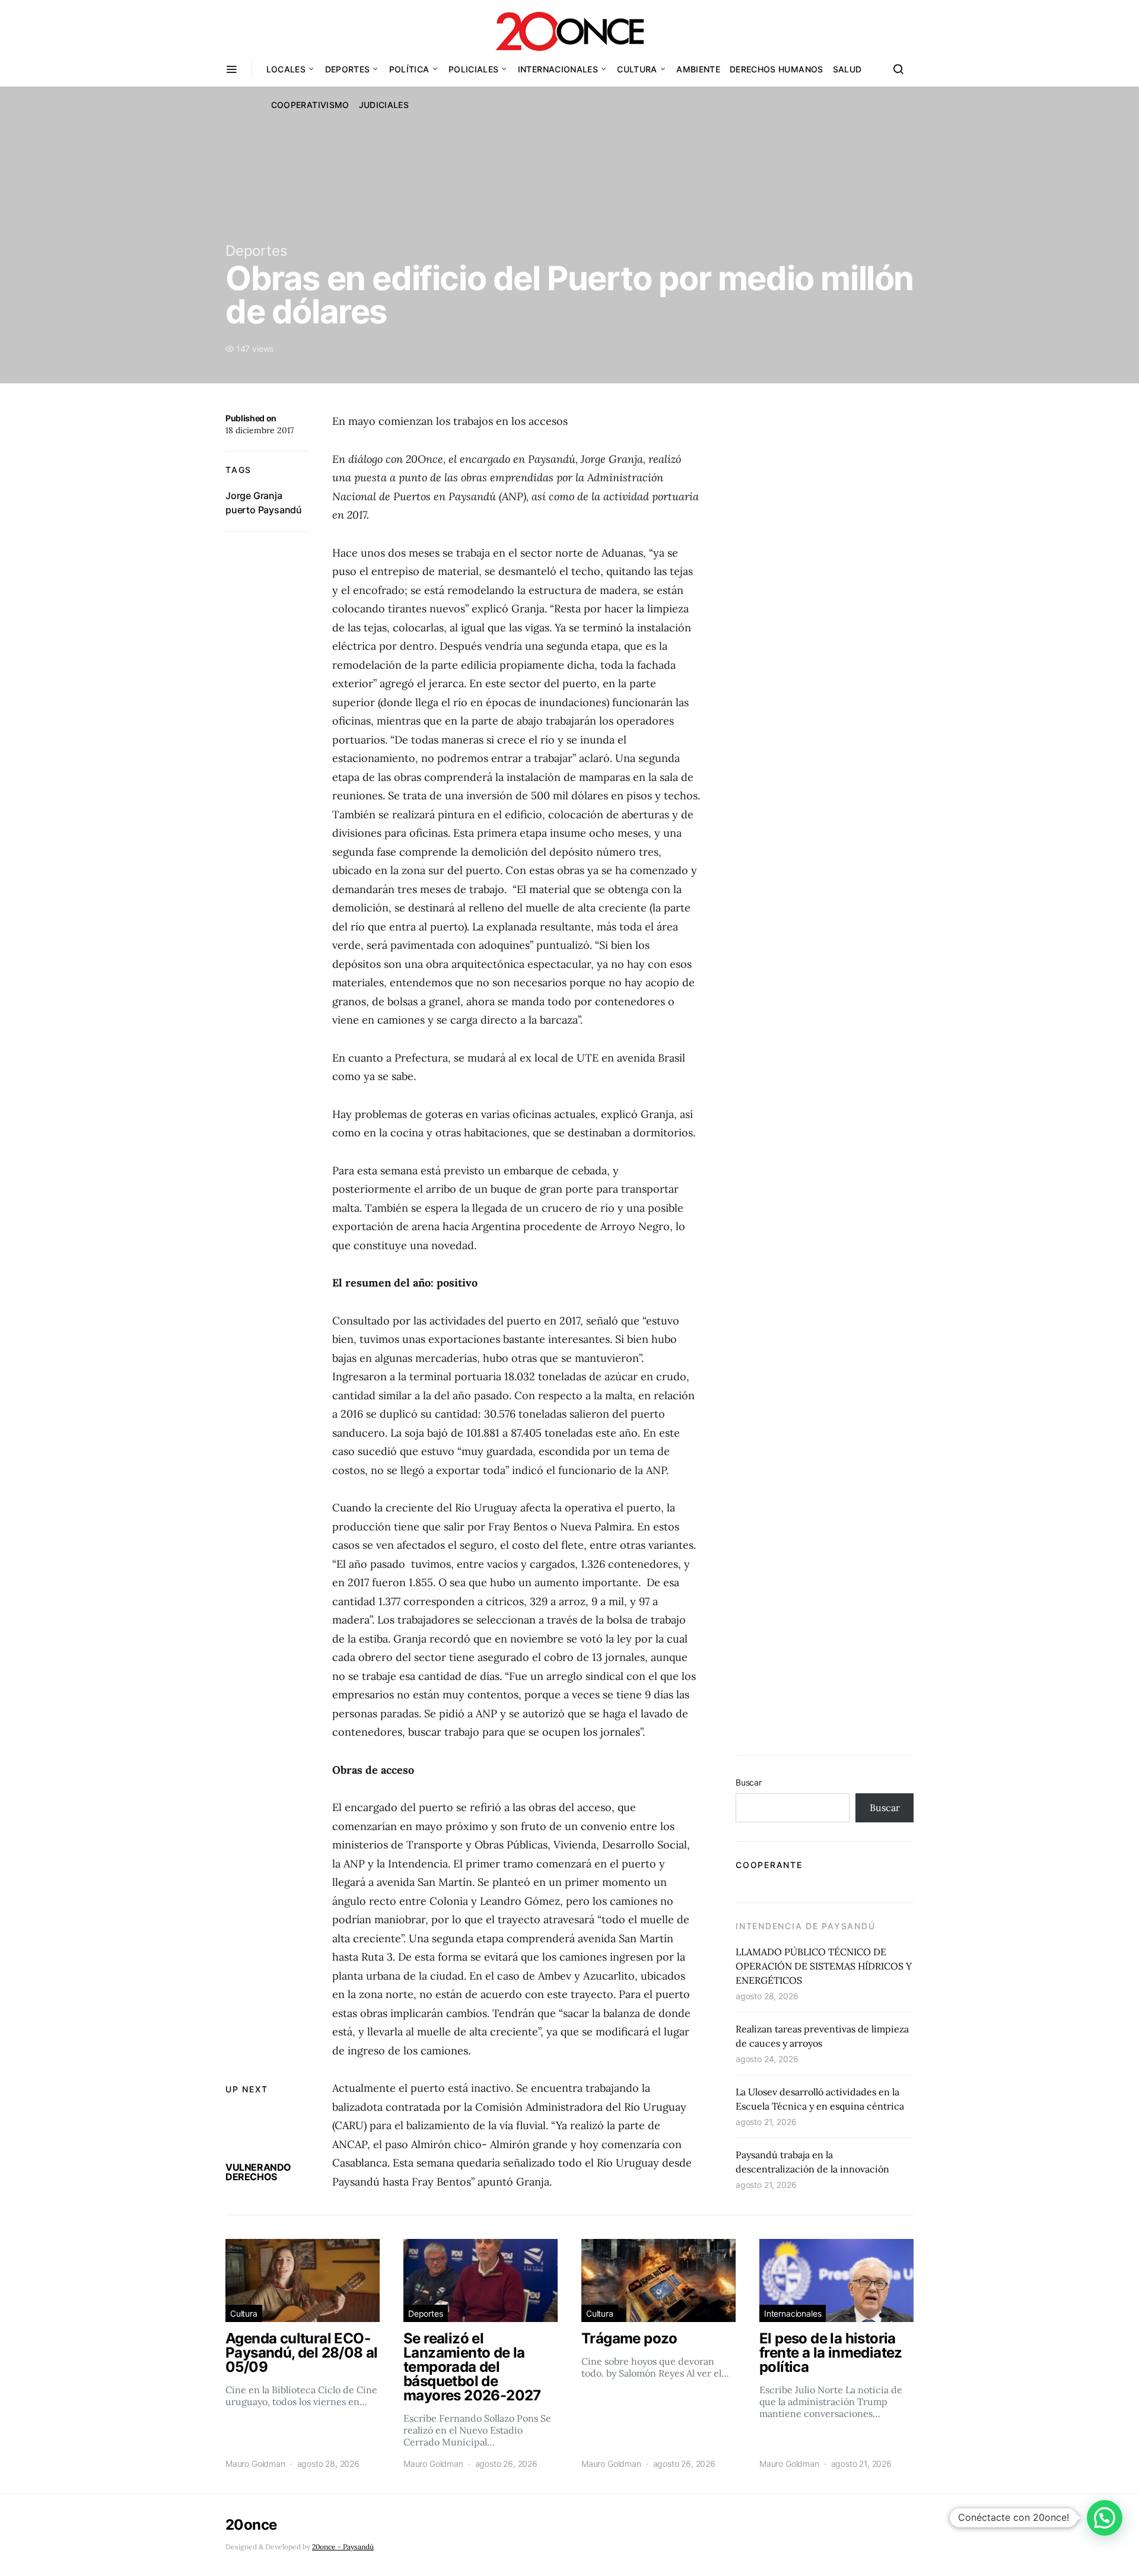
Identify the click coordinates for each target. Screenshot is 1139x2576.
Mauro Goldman (255, 2464)
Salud (847, 69)
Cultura (637, 69)
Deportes (348, 69)
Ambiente (698, 69)
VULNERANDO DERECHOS (258, 2172)
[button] (1105, 2518)
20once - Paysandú (343, 2547)
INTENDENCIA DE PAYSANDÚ (805, 1926)
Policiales (474, 69)
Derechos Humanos (777, 69)
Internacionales (558, 69)
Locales (286, 69)
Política (409, 69)
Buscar (749, 1782)
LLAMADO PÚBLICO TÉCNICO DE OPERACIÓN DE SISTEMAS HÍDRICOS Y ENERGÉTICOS (824, 1966)
